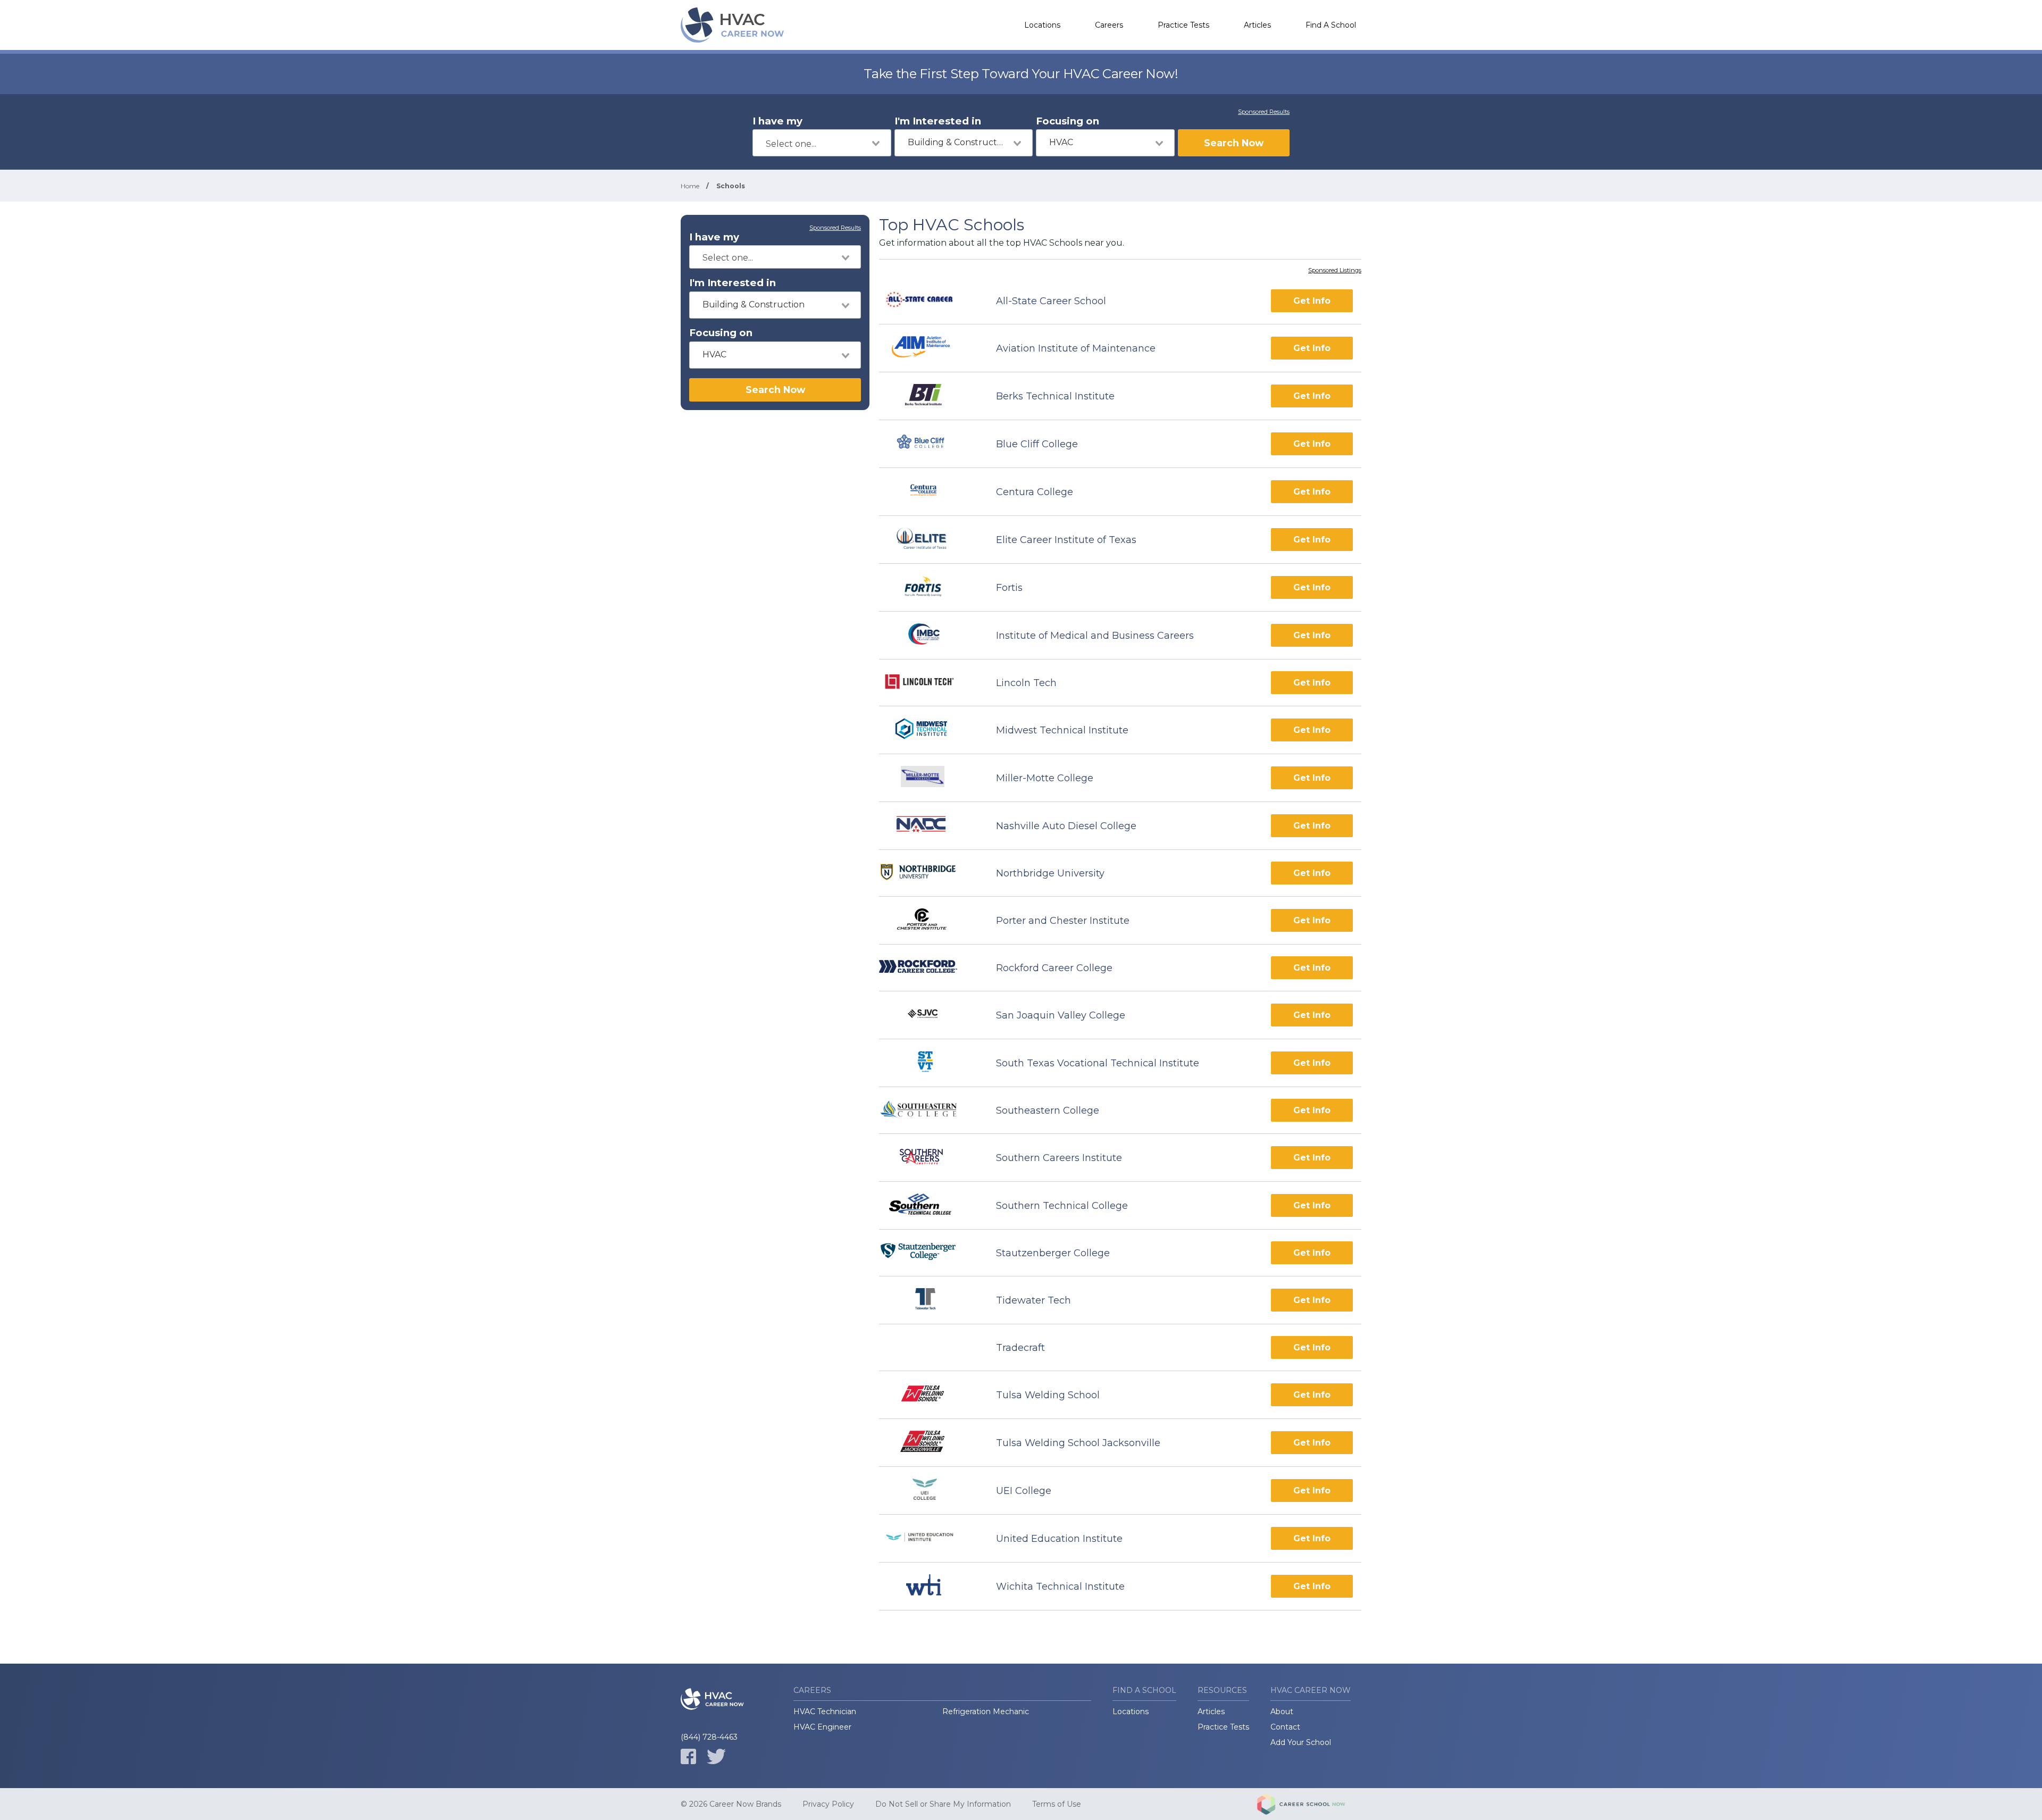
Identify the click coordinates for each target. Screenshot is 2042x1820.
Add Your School (1301, 1742)
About (1282, 1712)
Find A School (1331, 25)
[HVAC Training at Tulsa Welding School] (928, 1395)
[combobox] (822, 143)
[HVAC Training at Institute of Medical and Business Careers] (928, 635)
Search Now (1234, 143)
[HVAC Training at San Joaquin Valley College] (928, 1015)
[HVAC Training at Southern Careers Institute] (928, 1158)
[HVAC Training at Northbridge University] (928, 873)
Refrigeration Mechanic (986, 1712)
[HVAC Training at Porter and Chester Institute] (928, 920)
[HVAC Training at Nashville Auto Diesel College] (928, 826)
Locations (1042, 25)
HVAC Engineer (822, 1727)
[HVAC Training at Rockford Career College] (928, 968)
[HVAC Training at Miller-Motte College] (928, 778)
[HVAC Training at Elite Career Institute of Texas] (928, 540)
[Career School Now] (1309, 1804)
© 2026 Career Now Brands (731, 1804)
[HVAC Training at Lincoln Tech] (928, 683)
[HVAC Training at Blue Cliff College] (928, 444)
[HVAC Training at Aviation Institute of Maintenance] (928, 348)
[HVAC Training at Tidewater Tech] (928, 1300)
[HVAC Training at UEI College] (928, 1491)
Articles (1257, 25)
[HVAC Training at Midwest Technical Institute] (928, 730)
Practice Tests (1183, 25)
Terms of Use (1057, 1804)
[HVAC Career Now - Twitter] (716, 1756)
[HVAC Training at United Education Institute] (928, 1538)
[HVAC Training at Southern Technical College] (928, 1205)
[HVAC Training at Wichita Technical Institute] (928, 1586)
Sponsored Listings (1335, 271)
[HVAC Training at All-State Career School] (928, 301)
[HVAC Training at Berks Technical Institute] (928, 396)
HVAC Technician (825, 1712)
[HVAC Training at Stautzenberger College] (928, 1253)
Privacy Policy (828, 1804)
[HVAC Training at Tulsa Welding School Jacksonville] (928, 1443)
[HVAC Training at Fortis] (928, 587)
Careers (1109, 25)
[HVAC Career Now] (734, 25)
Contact (1285, 1727)
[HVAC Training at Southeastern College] (928, 1111)
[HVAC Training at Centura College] (928, 492)
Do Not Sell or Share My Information (943, 1804)
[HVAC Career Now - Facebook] (688, 1756)
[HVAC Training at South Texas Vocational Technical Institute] (928, 1063)
